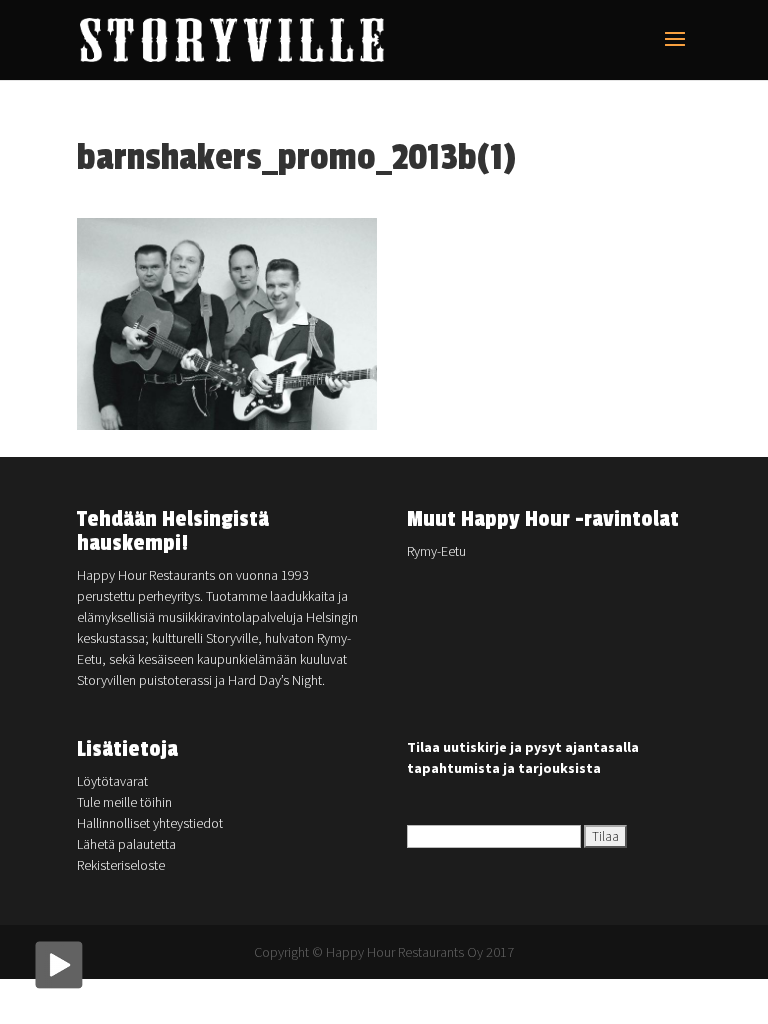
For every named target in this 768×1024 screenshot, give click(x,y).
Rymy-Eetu (436, 551)
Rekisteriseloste (121, 865)
